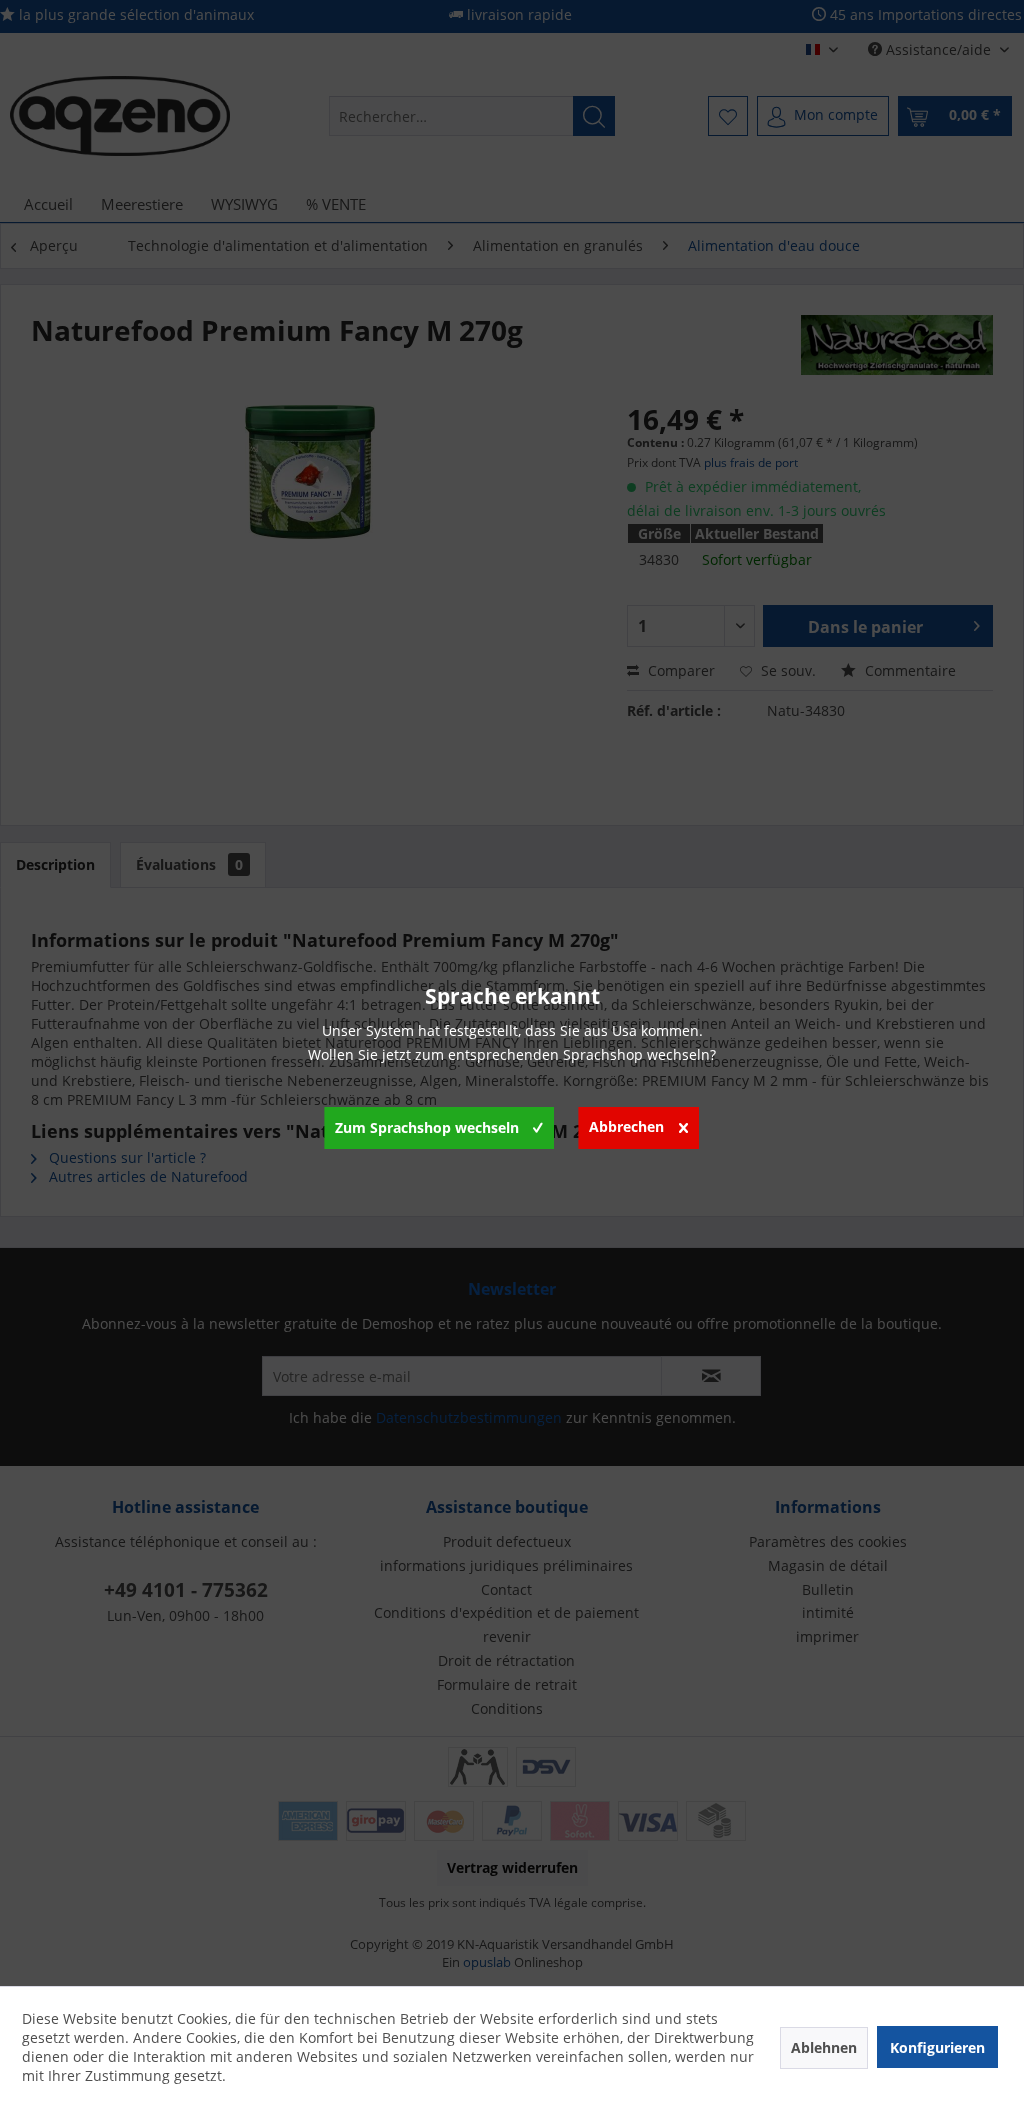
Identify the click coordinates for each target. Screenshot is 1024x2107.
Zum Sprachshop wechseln (427, 1127)
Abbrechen (626, 1126)
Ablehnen (824, 2047)
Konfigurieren (937, 2047)
